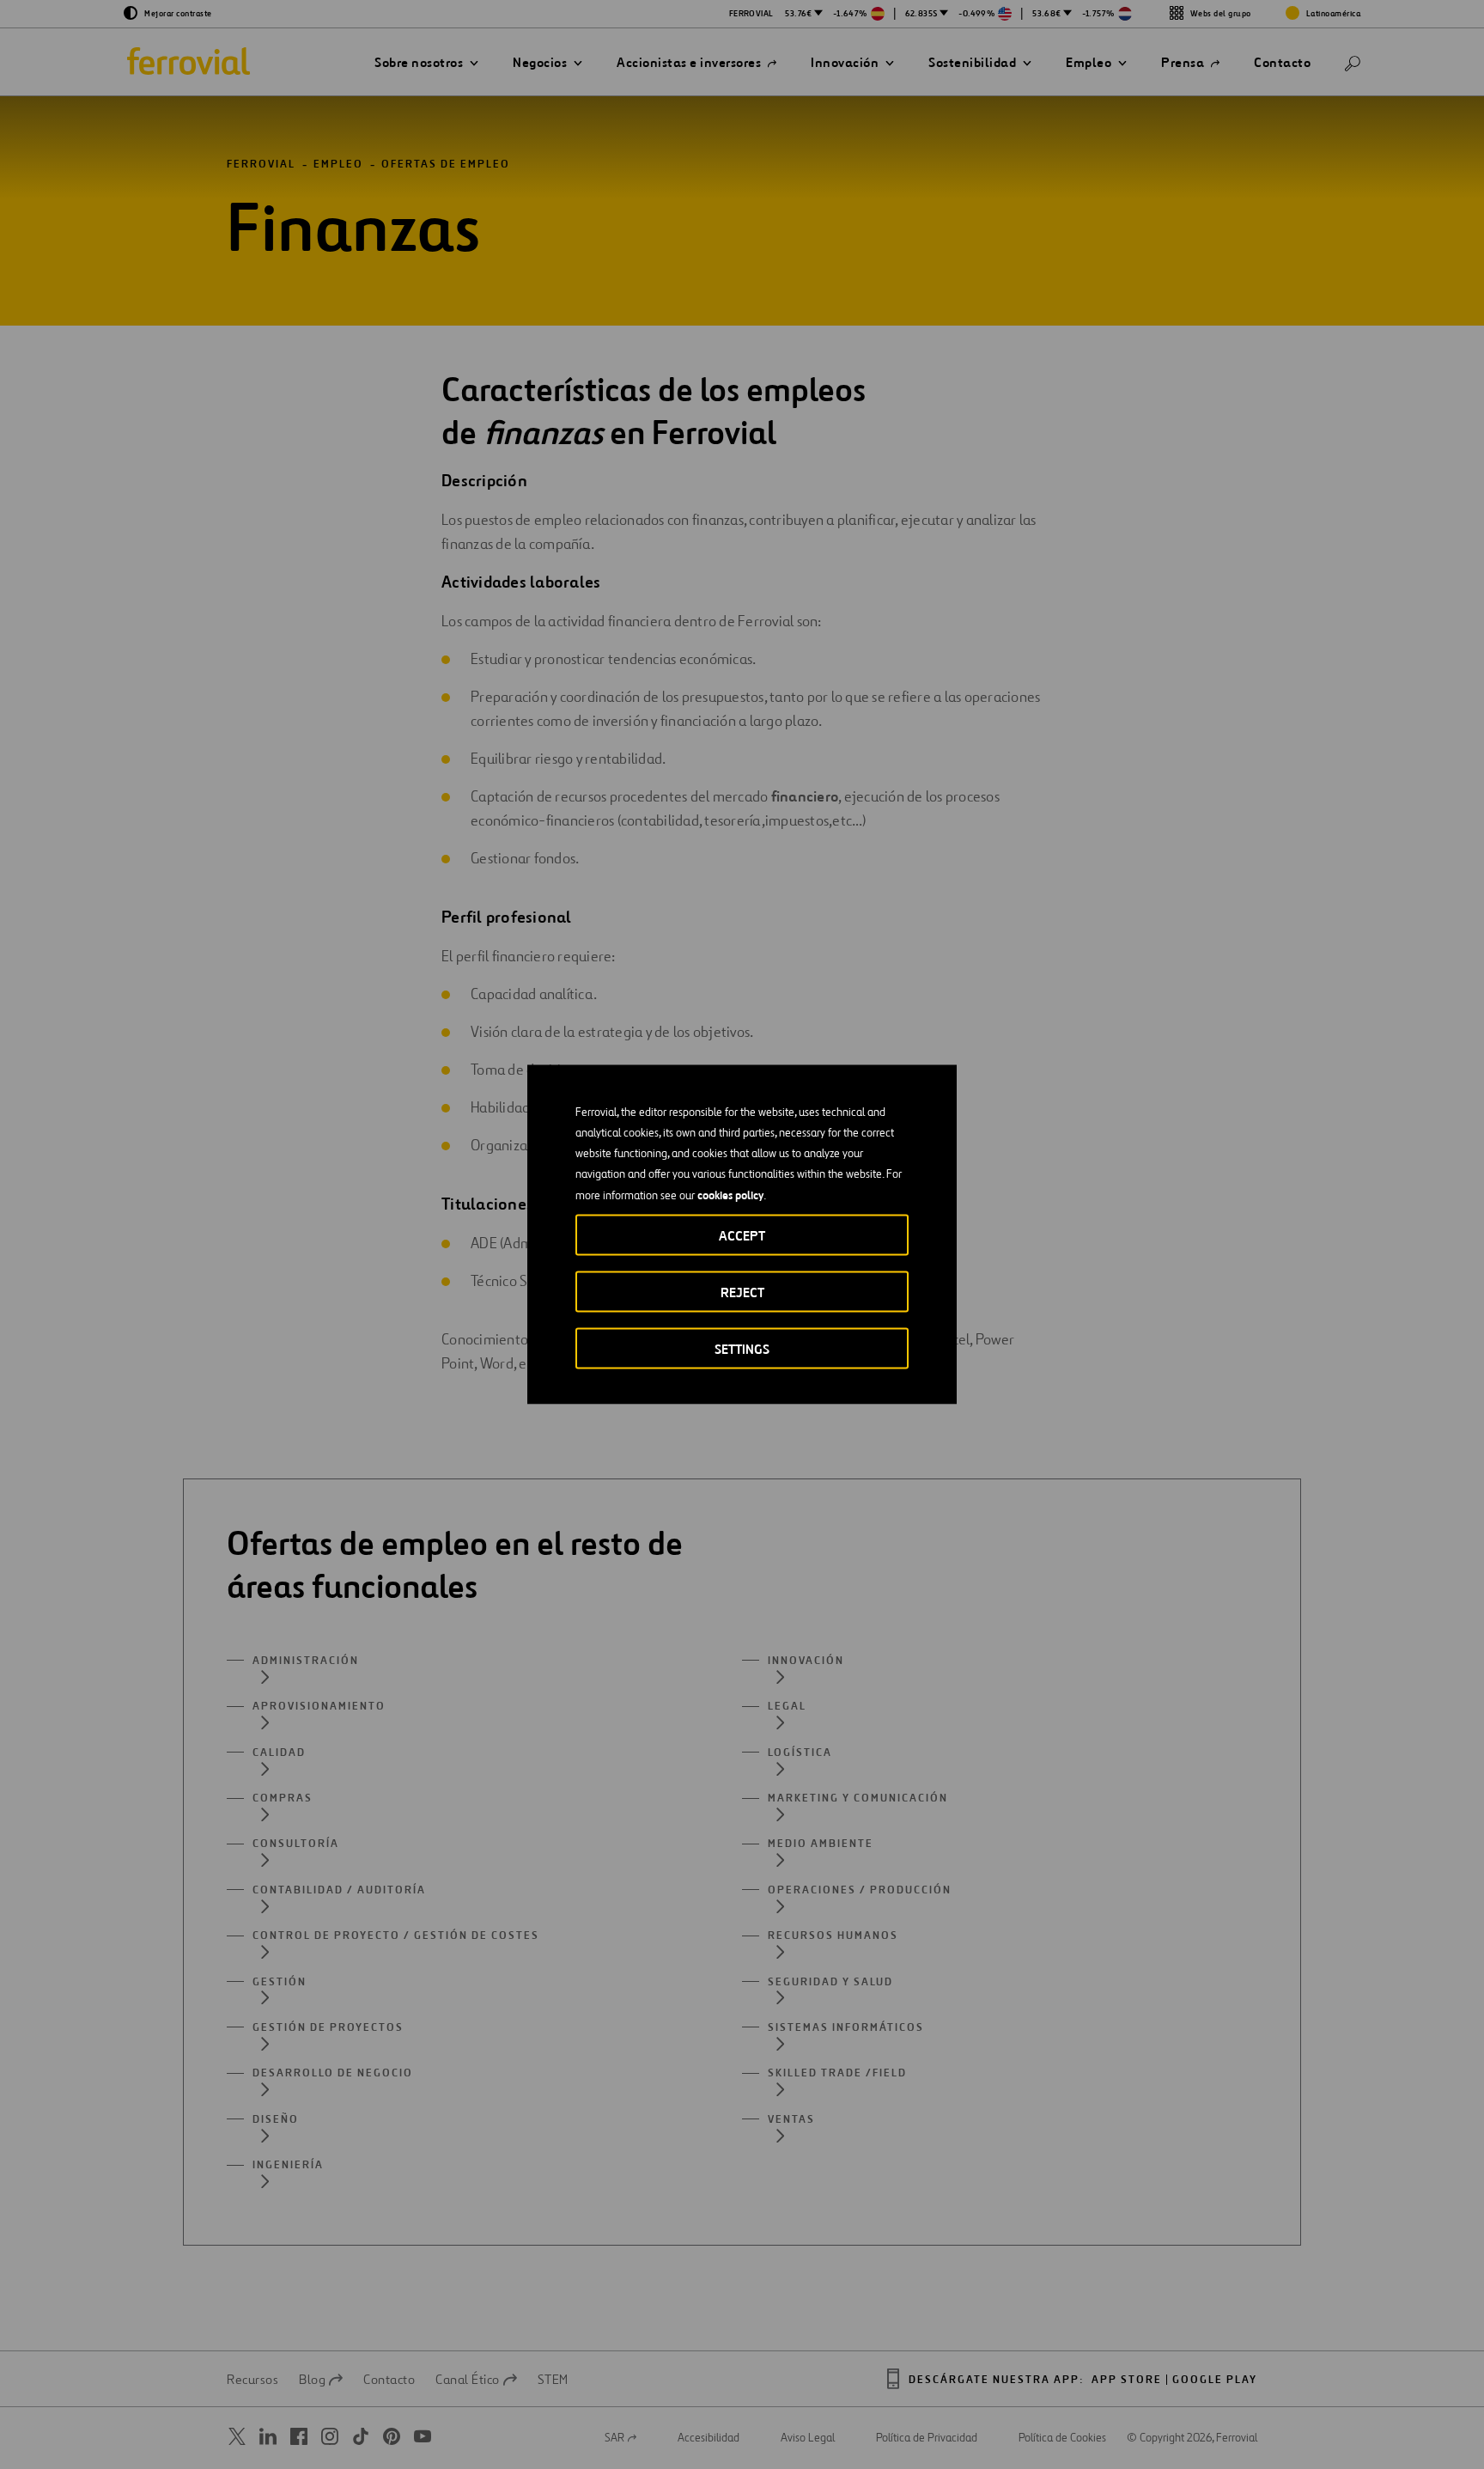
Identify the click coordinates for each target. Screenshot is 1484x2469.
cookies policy (730, 1195)
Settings (742, 1349)
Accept (742, 1236)
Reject (742, 1292)
